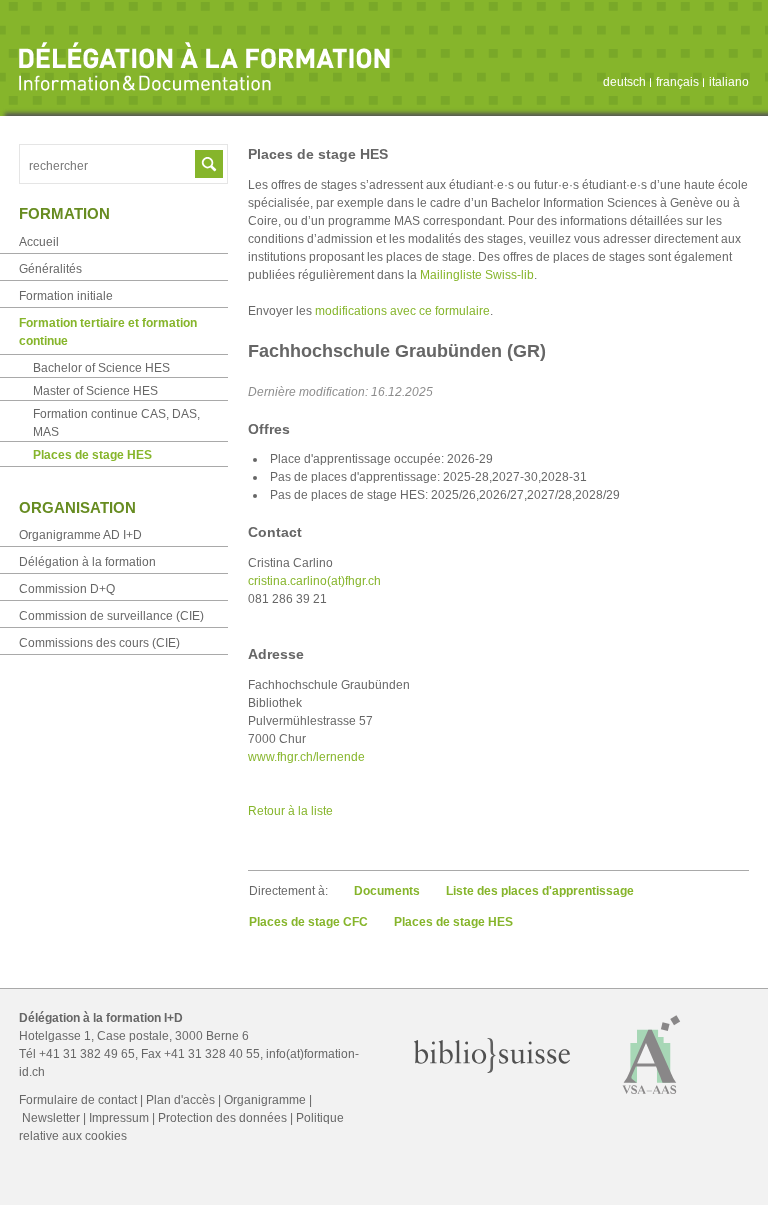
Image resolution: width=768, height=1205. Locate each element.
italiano (729, 82)
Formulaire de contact (78, 1100)
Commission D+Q (67, 589)
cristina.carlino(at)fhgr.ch (314, 581)
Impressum (119, 1118)
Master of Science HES (95, 391)
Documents (387, 891)
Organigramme (265, 1100)
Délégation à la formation (87, 562)
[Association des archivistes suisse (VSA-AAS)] (652, 1099)
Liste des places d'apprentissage (540, 891)
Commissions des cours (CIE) (99, 643)
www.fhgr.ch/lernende (306, 757)
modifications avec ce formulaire (402, 311)
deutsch (624, 82)
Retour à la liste (290, 811)
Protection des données (222, 1118)
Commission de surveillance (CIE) (111, 616)
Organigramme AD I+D (80, 535)
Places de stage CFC (308, 922)
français (677, 82)
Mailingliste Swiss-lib (477, 275)
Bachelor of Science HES (101, 368)
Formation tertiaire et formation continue (108, 332)
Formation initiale (66, 296)
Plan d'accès (180, 1100)
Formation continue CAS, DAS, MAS (116, 423)
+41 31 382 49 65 (87, 1054)
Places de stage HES (453, 922)
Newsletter (51, 1118)
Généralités (50, 269)
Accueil (39, 242)
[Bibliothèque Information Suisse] (492, 1069)
